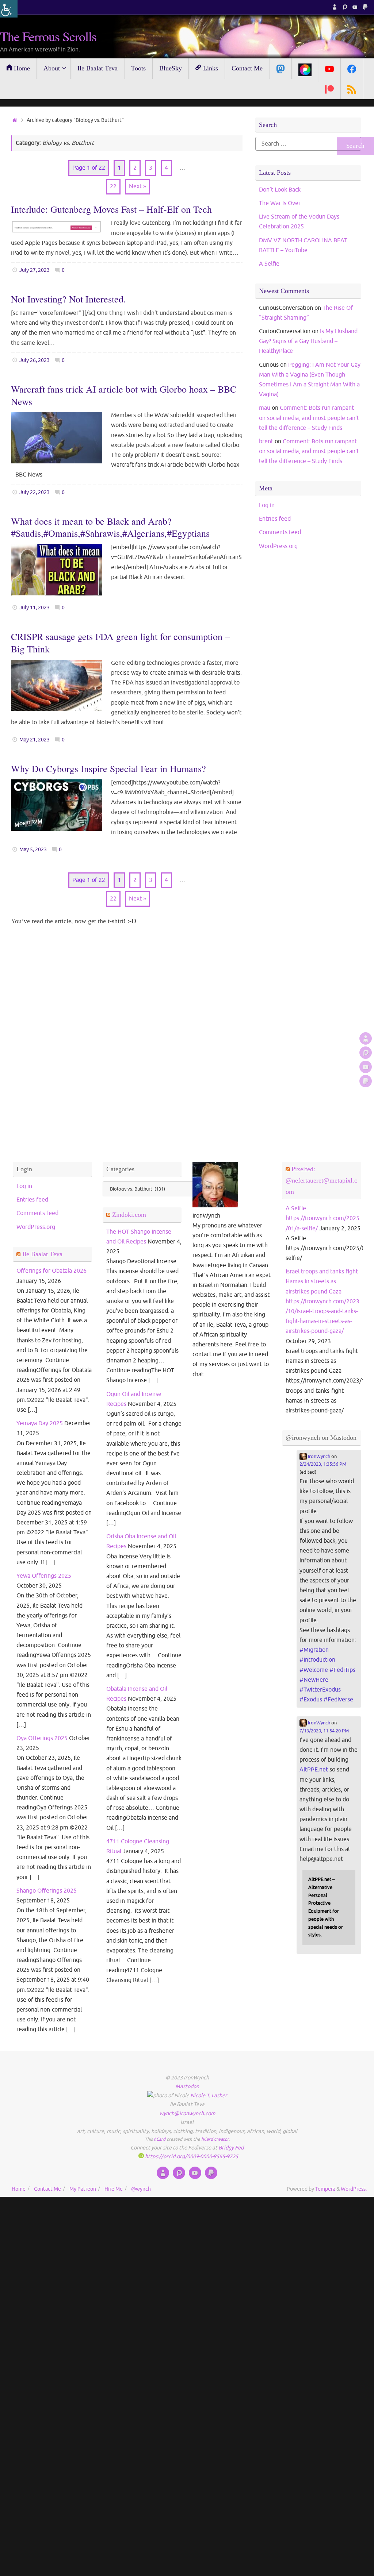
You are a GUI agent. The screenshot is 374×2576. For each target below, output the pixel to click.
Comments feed (280, 532)
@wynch (141, 2189)
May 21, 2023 (35, 740)
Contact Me (47, 2189)
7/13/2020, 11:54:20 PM (324, 1731)
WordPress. (354, 2189)
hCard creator (215, 2139)
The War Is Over (280, 203)
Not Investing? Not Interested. (68, 299)
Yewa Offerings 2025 (44, 1576)
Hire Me (114, 2189)
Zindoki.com (129, 1215)
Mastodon (187, 2086)
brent (266, 441)
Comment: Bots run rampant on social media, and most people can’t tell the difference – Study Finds (309, 418)
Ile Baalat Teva (42, 1254)
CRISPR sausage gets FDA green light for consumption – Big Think (120, 643)
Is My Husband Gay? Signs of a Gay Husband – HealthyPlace (308, 341)
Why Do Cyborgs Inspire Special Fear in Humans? (108, 768)
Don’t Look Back (280, 190)
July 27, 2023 (35, 270)
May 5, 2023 (33, 849)
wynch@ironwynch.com (187, 2113)
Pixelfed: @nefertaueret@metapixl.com (321, 1180)
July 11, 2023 (35, 608)
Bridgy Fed (231, 2148)
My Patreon (83, 2189)
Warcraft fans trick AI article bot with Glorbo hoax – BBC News (124, 395)
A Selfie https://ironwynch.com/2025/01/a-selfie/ (323, 1218)
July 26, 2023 (35, 360)
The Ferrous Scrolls (48, 36)
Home (19, 2189)
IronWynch (318, 1457)
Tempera (325, 2189)
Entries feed (275, 519)
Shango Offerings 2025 (47, 1891)
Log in (267, 505)
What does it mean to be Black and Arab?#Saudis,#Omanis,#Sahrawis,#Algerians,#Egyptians (110, 527)
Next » (138, 186)
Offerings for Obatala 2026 (51, 1271)
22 (113, 186)
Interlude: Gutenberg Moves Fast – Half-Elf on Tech (111, 209)
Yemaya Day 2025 (40, 1423)
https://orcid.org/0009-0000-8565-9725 (191, 2156)
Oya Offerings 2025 (42, 1738)
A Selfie (269, 264)
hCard (160, 2139)
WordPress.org (278, 546)
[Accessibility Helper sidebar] (9, 9)
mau (265, 408)
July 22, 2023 (35, 492)
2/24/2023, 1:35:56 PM (323, 1464)
